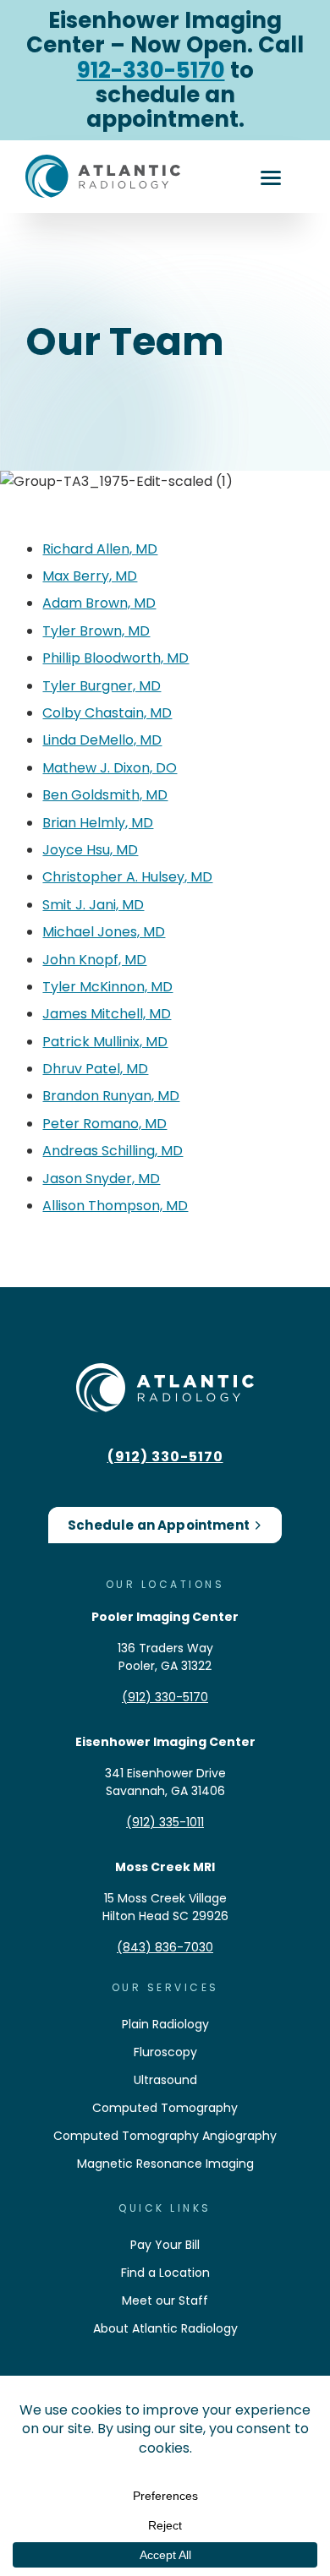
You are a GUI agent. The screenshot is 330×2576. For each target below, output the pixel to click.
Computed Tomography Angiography (165, 2136)
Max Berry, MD (90, 576)
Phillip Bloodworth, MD (115, 658)
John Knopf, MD (94, 960)
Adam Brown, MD (99, 603)
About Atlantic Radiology (165, 2328)
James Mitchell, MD (107, 1014)
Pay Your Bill (165, 2245)
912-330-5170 (151, 70)
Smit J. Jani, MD (93, 905)
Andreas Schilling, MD (113, 1151)
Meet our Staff (165, 2300)
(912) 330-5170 (165, 1457)
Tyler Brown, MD (96, 631)
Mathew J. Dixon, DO (110, 768)
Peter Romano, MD (104, 1124)
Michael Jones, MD (104, 932)
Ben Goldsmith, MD (105, 795)
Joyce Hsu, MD (90, 850)
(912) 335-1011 (165, 1822)
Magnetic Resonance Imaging (165, 2164)
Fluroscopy (165, 2052)
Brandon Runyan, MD (111, 1096)
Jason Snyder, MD (101, 1179)
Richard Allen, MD (100, 549)
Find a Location (165, 2273)
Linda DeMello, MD (102, 740)
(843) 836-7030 (165, 1947)
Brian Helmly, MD (98, 823)
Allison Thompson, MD (115, 1206)
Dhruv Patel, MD (95, 1069)
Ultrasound (165, 2080)
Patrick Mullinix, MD (105, 1042)
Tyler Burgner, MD (102, 686)
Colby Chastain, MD (107, 713)
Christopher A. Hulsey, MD (127, 877)
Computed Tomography (165, 2108)
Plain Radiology (165, 2024)
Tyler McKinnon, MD (107, 987)
